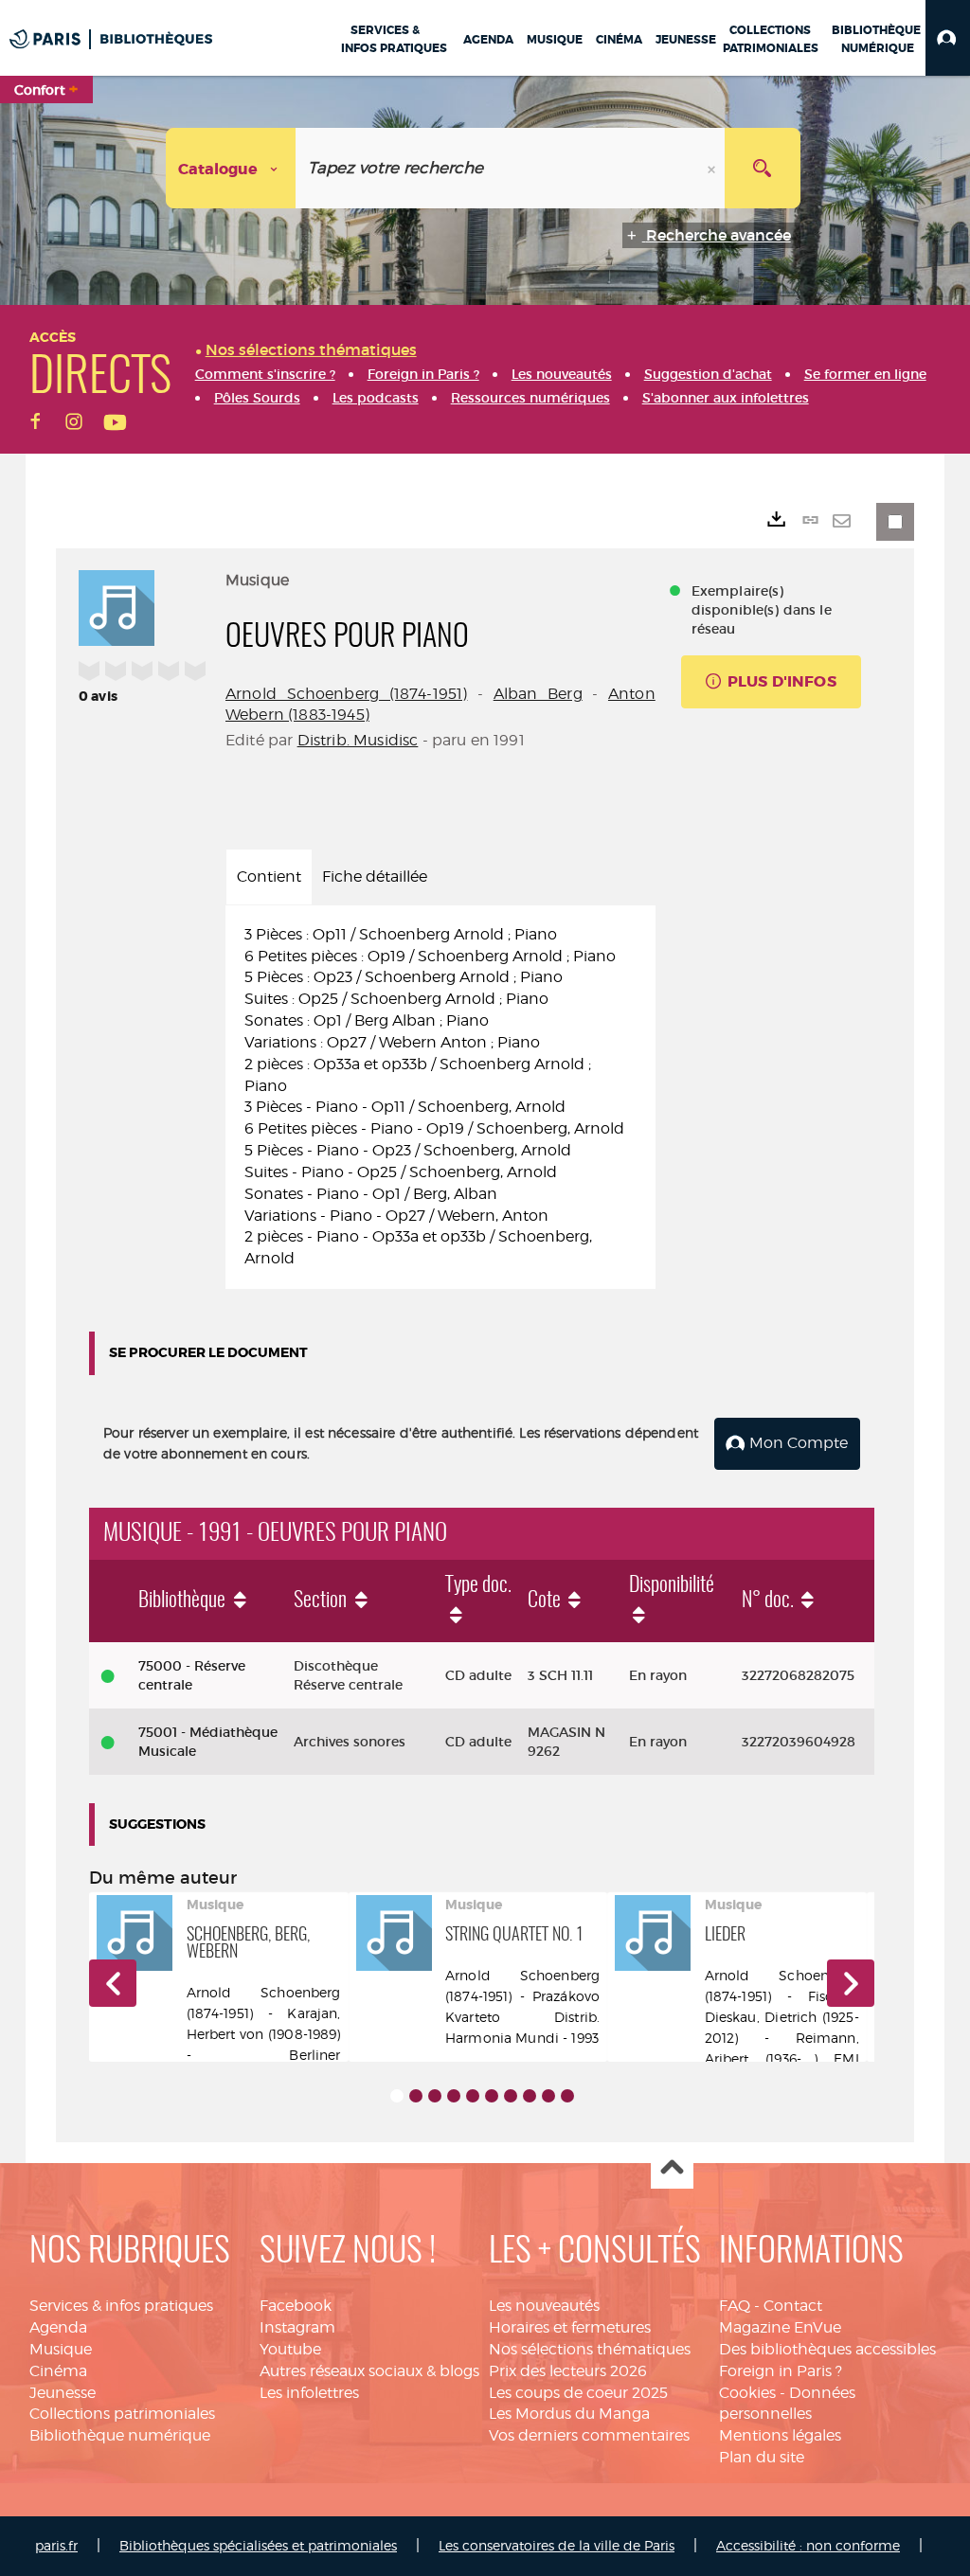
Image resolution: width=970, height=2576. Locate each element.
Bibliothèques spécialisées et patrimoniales (258, 2545)
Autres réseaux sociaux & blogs (369, 2371)
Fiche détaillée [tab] (375, 877)
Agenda (58, 2327)
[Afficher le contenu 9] (548, 2096)
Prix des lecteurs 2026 (568, 2371)
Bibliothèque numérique (120, 2435)
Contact (793, 2306)
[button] (948, 38)
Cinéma (58, 2371)
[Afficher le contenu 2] (416, 2096)
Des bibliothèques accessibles (827, 2349)
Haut (672, 2168)
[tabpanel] (440, 1098)
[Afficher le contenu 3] (435, 2096)
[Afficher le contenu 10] (567, 2096)
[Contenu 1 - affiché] (397, 2096)
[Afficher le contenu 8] (530, 2096)
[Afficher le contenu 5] (473, 2096)
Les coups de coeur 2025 (578, 2393)
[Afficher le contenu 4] (454, 2096)
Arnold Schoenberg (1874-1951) (346, 694)
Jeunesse (63, 2393)
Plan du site (762, 2457)
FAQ (735, 2306)
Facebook (296, 2306)
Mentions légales (780, 2435)
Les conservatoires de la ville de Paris (557, 2545)
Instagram (297, 2327)
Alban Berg (538, 694)
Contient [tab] (269, 877)
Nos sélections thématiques (590, 2349)
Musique (61, 2349)
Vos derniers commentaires (589, 2435)
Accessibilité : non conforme (808, 2545)
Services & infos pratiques (121, 2306)
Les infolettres (309, 2393)
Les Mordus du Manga (569, 2414)
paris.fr (56, 2545)
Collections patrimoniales (122, 2414)
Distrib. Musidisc (358, 740)
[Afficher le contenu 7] (511, 2096)
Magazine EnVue (780, 2327)
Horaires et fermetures (570, 2327)
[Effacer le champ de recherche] (713, 168)
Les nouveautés (544, 2306)
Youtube (290, 2349)
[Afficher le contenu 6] (492, 2096)
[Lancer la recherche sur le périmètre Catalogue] (763, 168)
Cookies (747, 2393)
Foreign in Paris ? (781, 2371)
